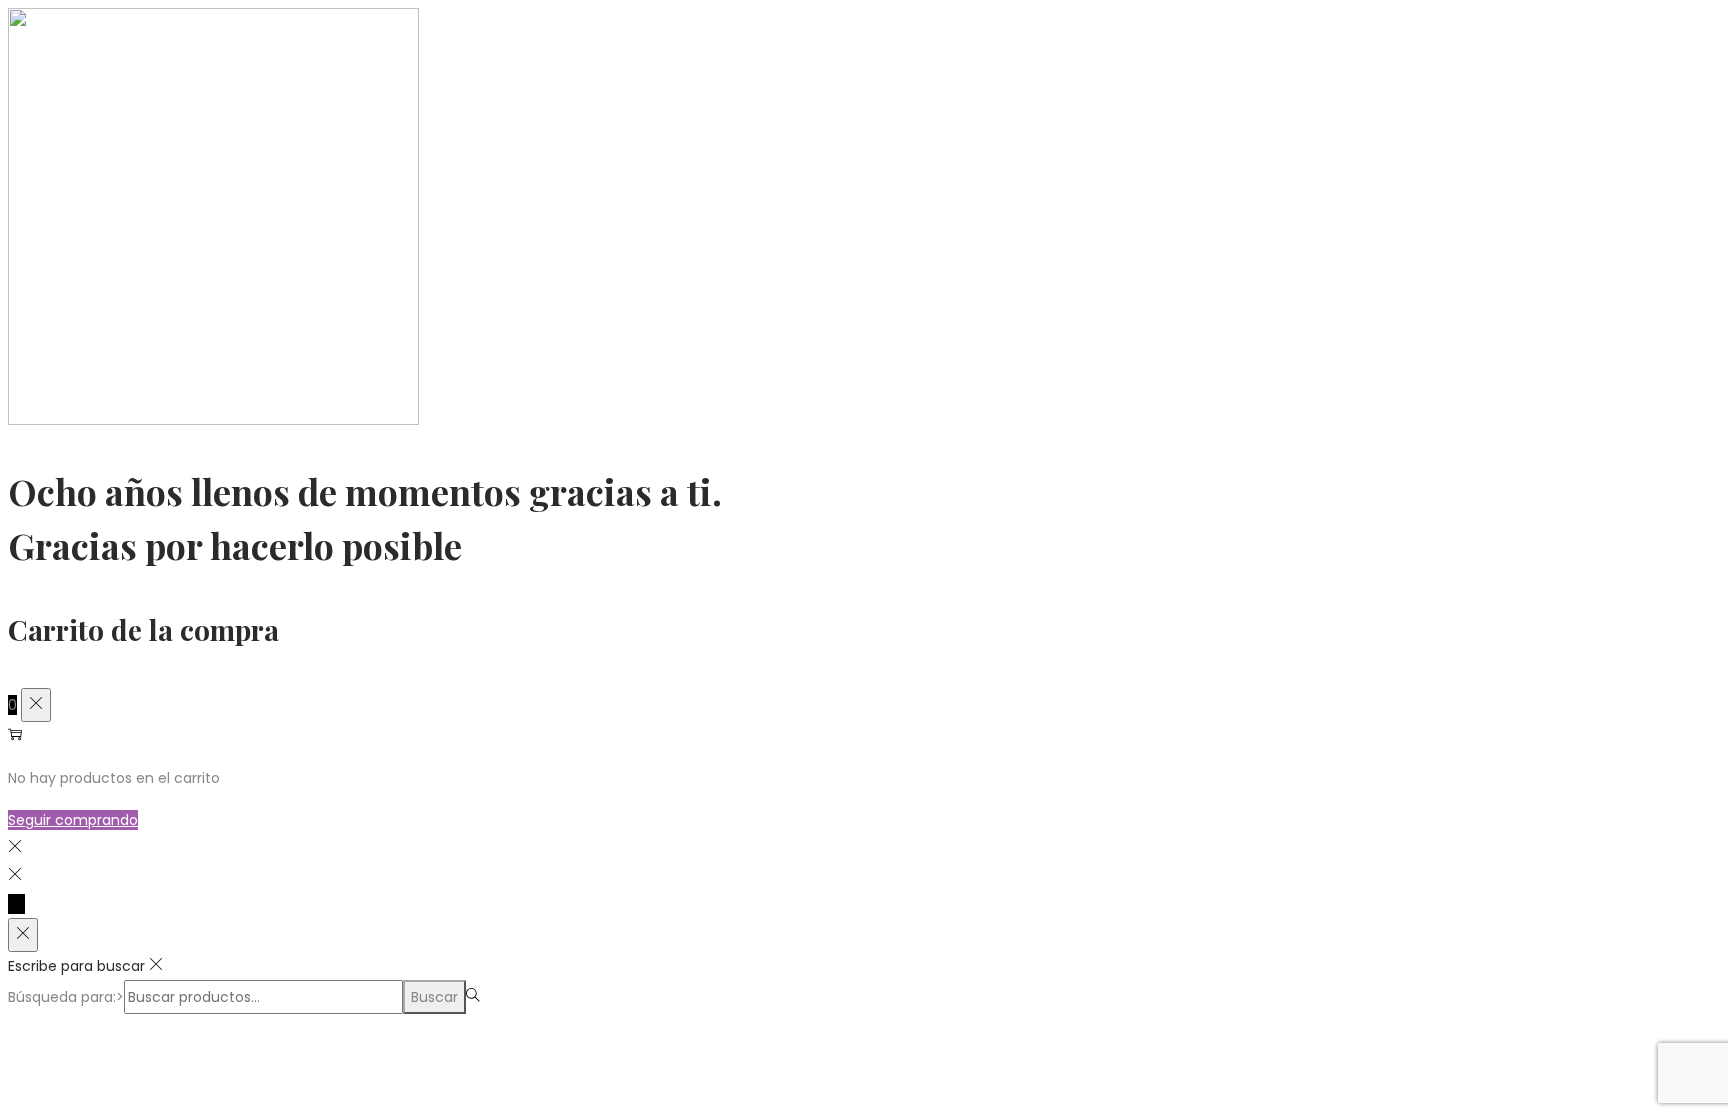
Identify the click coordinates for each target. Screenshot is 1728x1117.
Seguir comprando (73, 820)
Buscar (434, 997)
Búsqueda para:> (66, 997)
